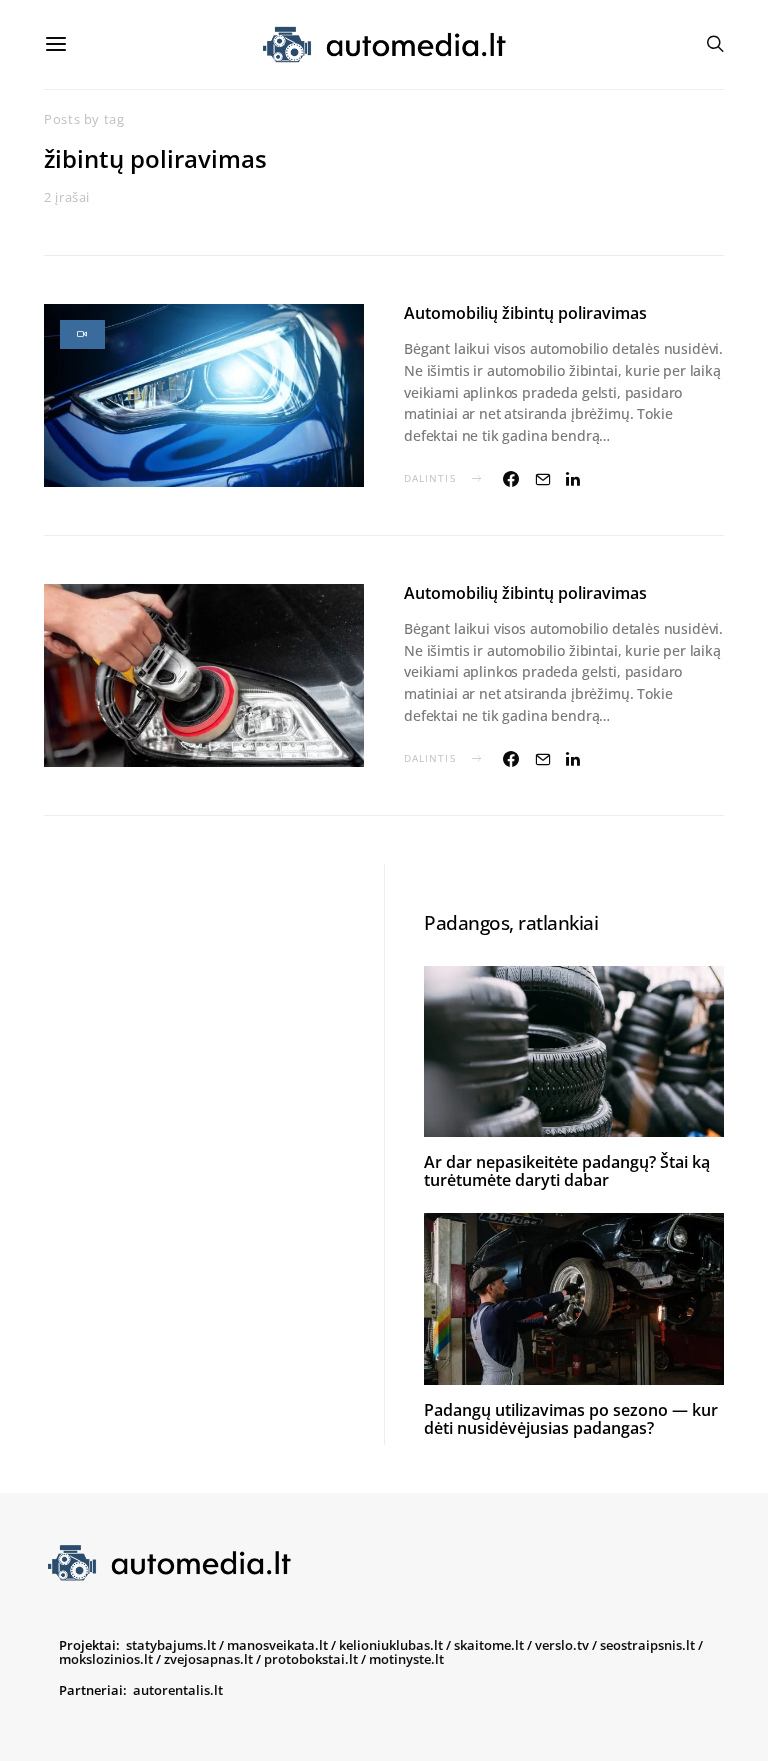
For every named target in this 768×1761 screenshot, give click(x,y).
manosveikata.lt (277, 1645)
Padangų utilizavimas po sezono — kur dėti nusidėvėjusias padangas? (571, 1419)
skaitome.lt (489, 1645)
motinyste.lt (406, 1659)
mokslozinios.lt (106, 1659)
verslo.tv (562, 1645)
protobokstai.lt (311, 1659)
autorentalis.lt (178, 1690)
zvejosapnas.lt (208, 1659)
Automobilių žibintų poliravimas (525, 313)
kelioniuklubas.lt (391, 1645)
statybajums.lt (171, 1645)
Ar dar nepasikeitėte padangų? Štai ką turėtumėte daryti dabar (567, 1171)
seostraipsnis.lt (647, 1645)
